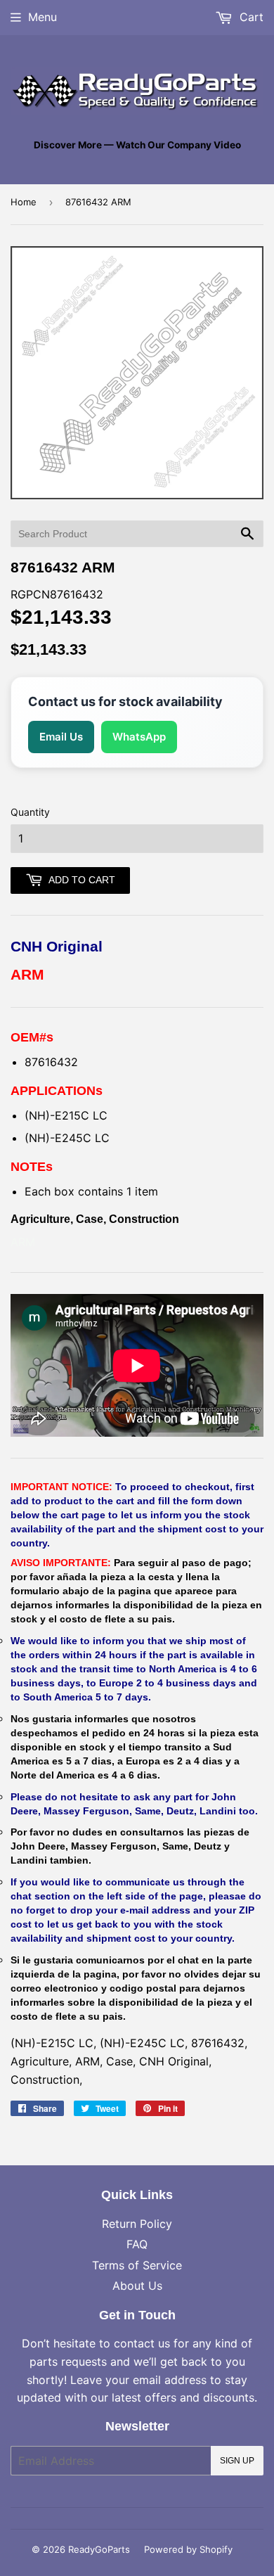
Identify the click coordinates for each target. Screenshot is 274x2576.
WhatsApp (139, 737)
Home (24, 202)
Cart (250, 17)
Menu (43, 17)
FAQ (137, 2244)
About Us (137, 2286)
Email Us (61, 737)
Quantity (30, 812)
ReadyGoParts (99, 2549)
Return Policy (137, 2224)
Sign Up (237, 2461)
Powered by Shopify (188, 2549)
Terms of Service (137, 2265)
